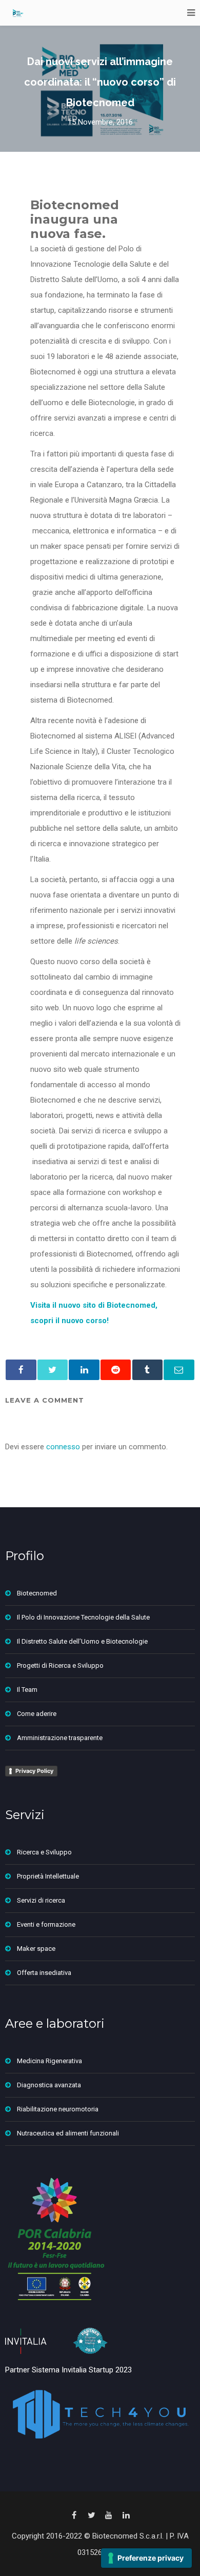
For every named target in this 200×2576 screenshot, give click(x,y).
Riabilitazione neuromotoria (58, 2109)
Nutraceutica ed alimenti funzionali (68, 2133)
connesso (63, 1447)
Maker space (36, 1949)
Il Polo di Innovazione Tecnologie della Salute (83, 1617)
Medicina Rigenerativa (49, 2061)
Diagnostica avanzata (49, 2085)
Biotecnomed (37, 1593)
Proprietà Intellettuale (48, 1876)
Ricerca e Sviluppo (44, 1852)
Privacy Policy (34, 1771)
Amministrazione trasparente (60, 1738)
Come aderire (37, 1714)
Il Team (27, 1690)
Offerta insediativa (44, 1973)
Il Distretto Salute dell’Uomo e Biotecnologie (82, 1641)
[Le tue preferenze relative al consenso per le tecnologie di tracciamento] (146, 2558)
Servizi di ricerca (41, 1900)
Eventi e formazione (46, 1924)
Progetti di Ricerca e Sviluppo (60, 1665)
